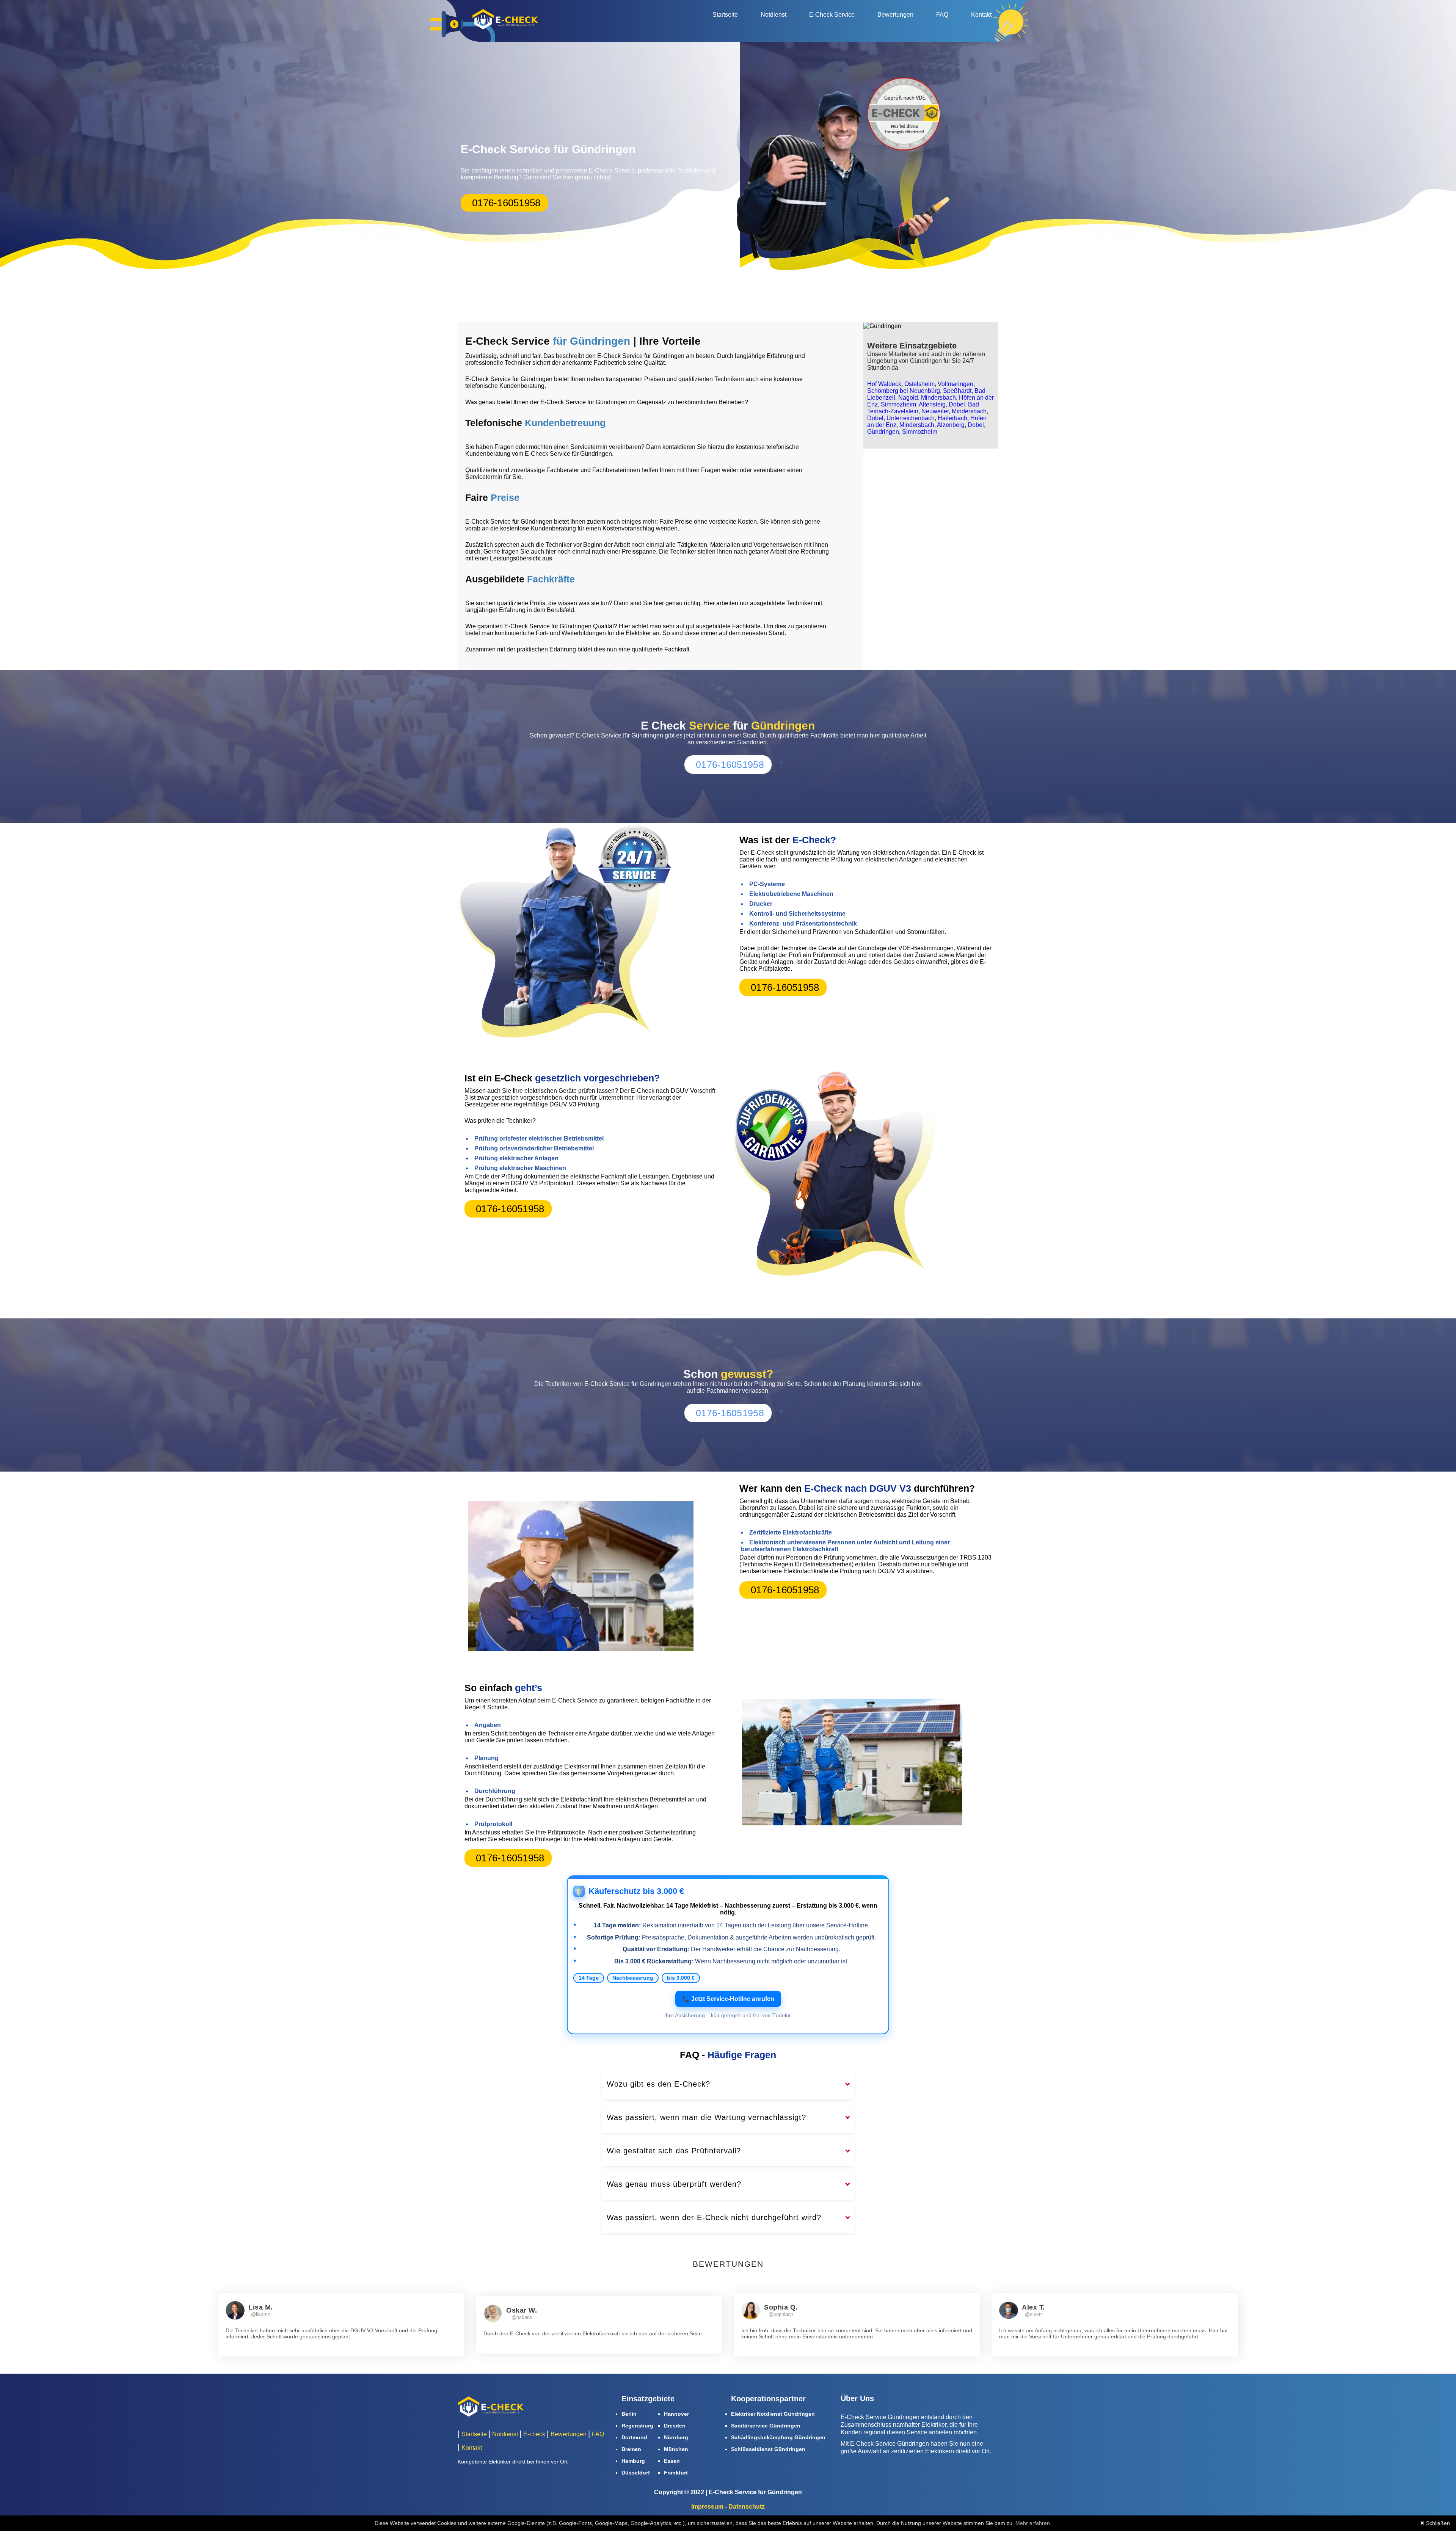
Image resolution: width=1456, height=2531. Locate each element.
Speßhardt (957, 391)
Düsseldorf (636, 2473)
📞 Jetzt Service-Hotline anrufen (728, 1999)
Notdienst (773, 15)
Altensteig (932, 404)
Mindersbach (938, 398)
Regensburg (637, 2426)
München (676, 2449)
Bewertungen (895, 15)
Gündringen (883, 432)
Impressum (707, 2507)
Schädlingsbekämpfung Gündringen (778, 2437)
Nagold (908, 398)
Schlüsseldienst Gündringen (768, 2449)
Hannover (676, 2414)
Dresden (675, 2426)
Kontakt (981, 15)
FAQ (942, 15)
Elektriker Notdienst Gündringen (773, 2414)
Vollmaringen (955, 384)
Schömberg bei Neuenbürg (904, 391)
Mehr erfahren (1033, 2523)
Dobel (957, 404)
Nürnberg (676, 2437)
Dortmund (634, 2437)
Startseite (725, 15)
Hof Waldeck (884, 384)
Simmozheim (898, 404)
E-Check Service (832, 15)
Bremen (631, 2449)
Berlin (629, 2414)
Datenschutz (747, 2507)
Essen (672, 2461)
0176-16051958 (506, 203)
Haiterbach (952, 418)
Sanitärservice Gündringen (766, 2426)
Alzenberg (951, 425)
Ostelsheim (919, 384)
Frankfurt (676, 2473)
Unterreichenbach (911, 418)
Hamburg (633, 2461)
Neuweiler (935, 411)
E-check (534, 2434)
